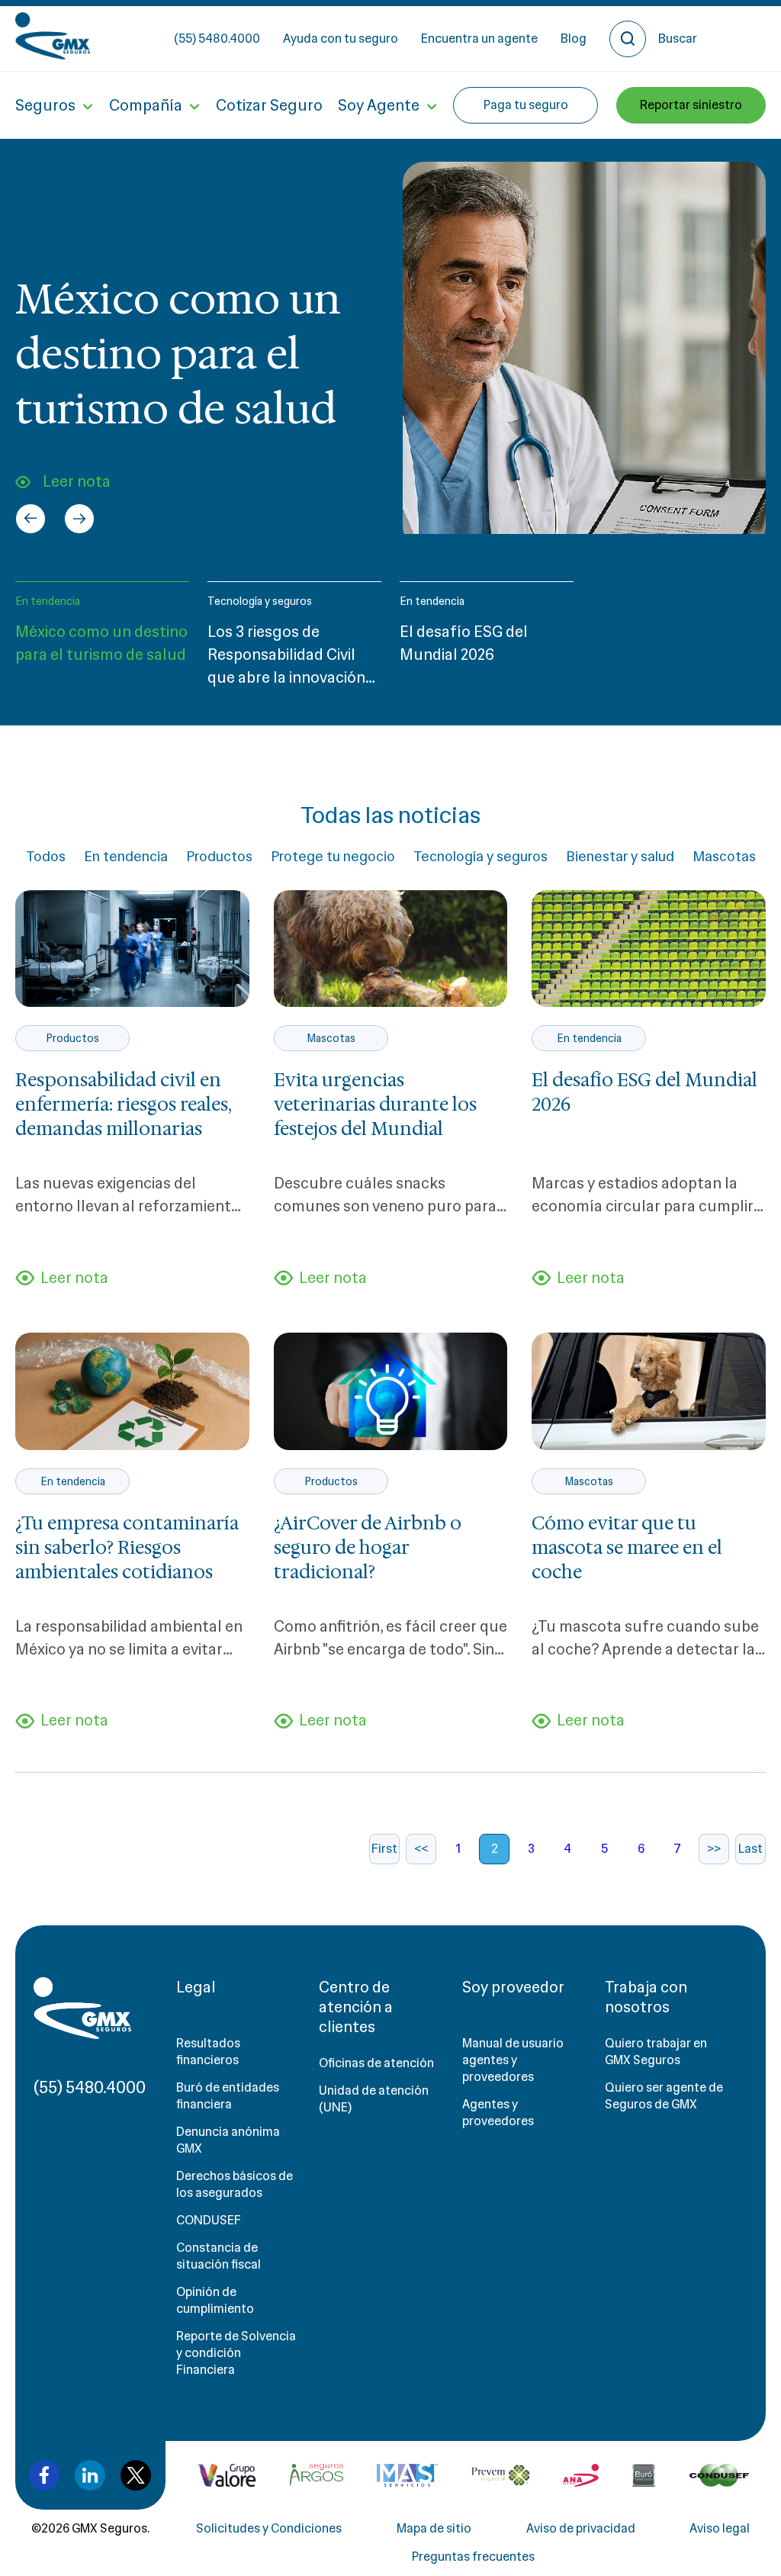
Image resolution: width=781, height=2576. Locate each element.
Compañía (146, 105)
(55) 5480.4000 (217, 39)
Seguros (45, 105)
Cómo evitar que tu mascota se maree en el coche (627, 1548)
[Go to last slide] (31, 519)
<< (421, 1849)
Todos (46, 857)
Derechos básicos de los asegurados (235, 2184)
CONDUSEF (209, 2220)
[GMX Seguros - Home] (53, 36)
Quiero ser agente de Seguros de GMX (664, 2096)
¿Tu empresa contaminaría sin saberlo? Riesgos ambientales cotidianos (127, 1548)
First (384, 1849)
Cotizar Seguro (269, 105)
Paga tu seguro (526, 105)
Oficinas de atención (376, 2063)
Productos (219, 857)
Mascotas (724, 857)
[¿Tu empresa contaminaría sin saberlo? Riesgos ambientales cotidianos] (132, 1391)
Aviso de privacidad (581, 2528)
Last (750, 1849)
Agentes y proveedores (498, 2113)
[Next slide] (79, 519)
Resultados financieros (208, 2052)
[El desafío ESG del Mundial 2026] (649, 949)
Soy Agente (379, 105)
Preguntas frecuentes (473, 2557)
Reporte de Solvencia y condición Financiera (236, 2353)
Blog (574, 39)
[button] (102, 641)
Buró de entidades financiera (228, 2096)
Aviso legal (720, 2528)
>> (714, 1849)
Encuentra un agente (479, 39)
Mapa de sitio (434, 2528)
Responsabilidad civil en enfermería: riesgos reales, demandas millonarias (123, 1105)
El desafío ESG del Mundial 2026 (644, 1092)
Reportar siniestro (691, 105)
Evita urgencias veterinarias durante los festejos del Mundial (375, 1105)
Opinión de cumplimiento (215, 2300)
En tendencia (48, 601)
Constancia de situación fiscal (219, 2256)
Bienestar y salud (620, 857)
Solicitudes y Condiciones (269, 2528)
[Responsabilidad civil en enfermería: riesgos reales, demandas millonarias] (132, 949)
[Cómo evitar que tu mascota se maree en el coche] (649, 1391)
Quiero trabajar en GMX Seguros (656, 2052)
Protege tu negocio (333, 857)
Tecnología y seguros (260, 601)
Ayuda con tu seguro (341, 39)
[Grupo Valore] (317, 2475)
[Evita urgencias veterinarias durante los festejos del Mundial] (391, 949)
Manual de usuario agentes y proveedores (513, 2060)
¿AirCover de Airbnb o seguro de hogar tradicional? (368, 1548)
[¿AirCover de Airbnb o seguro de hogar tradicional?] (391, 1391)
